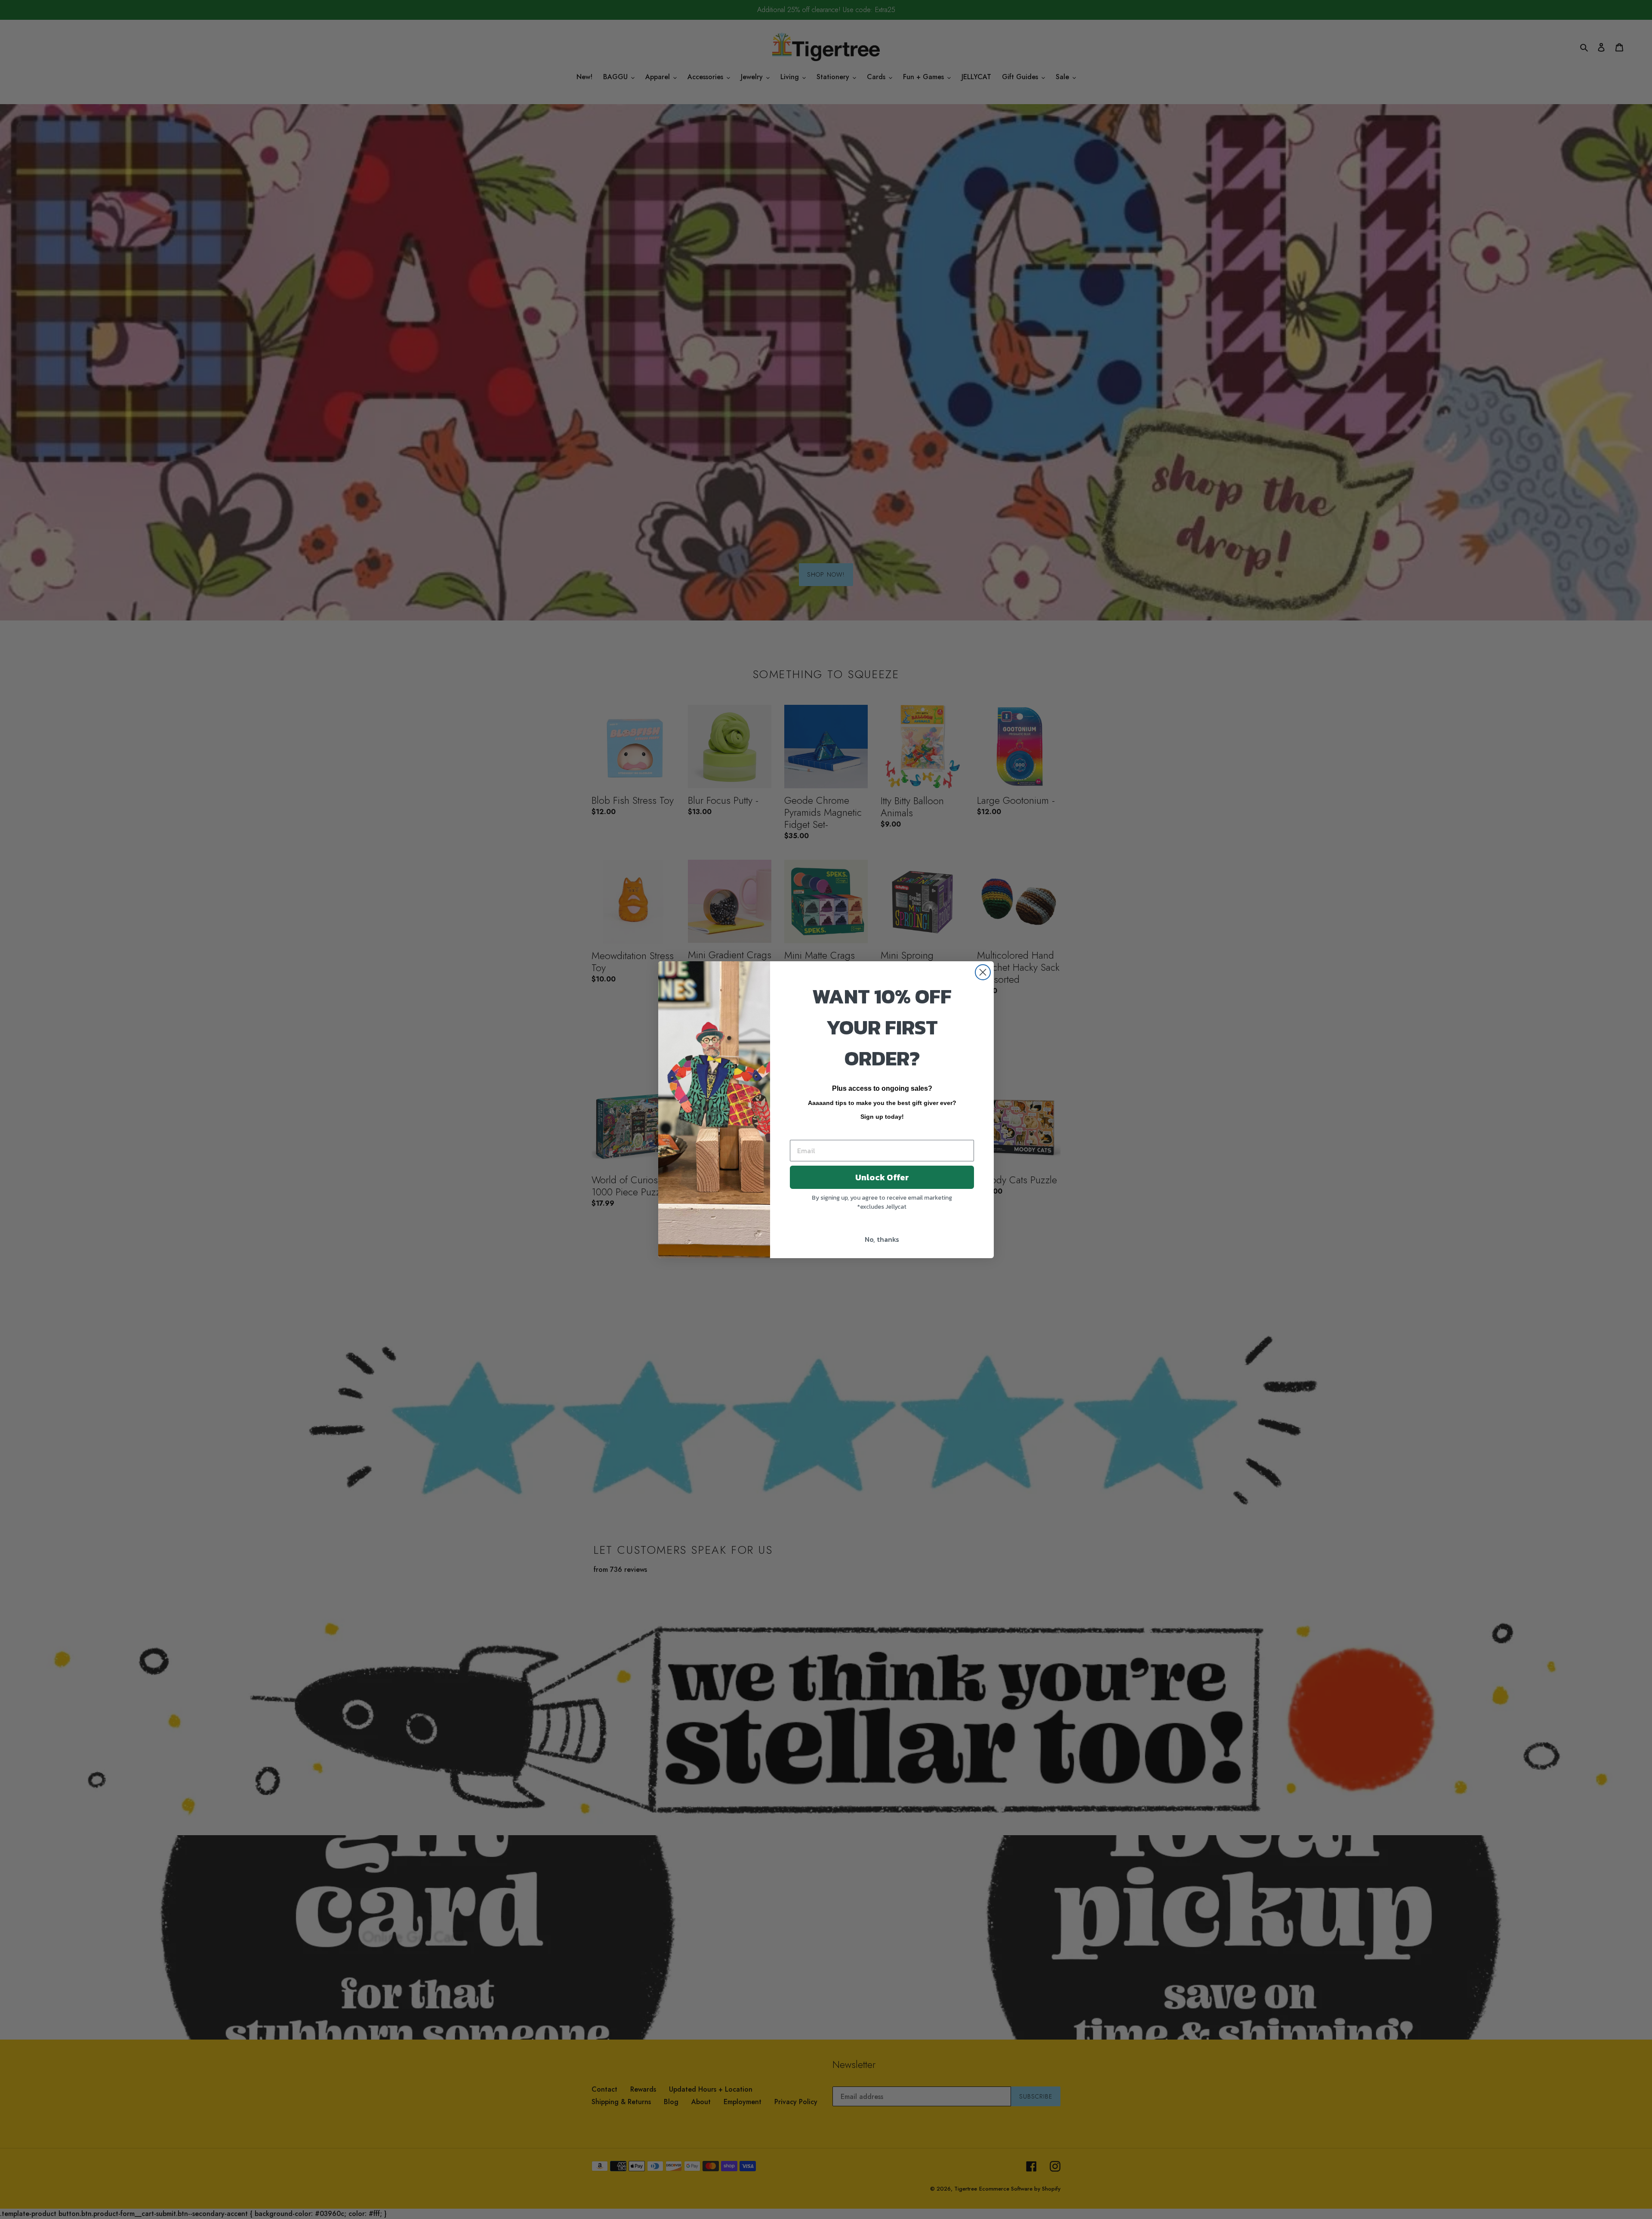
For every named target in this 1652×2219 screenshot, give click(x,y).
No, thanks (882, 1239)
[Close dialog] (983, 972)
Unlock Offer (882, 1177)
